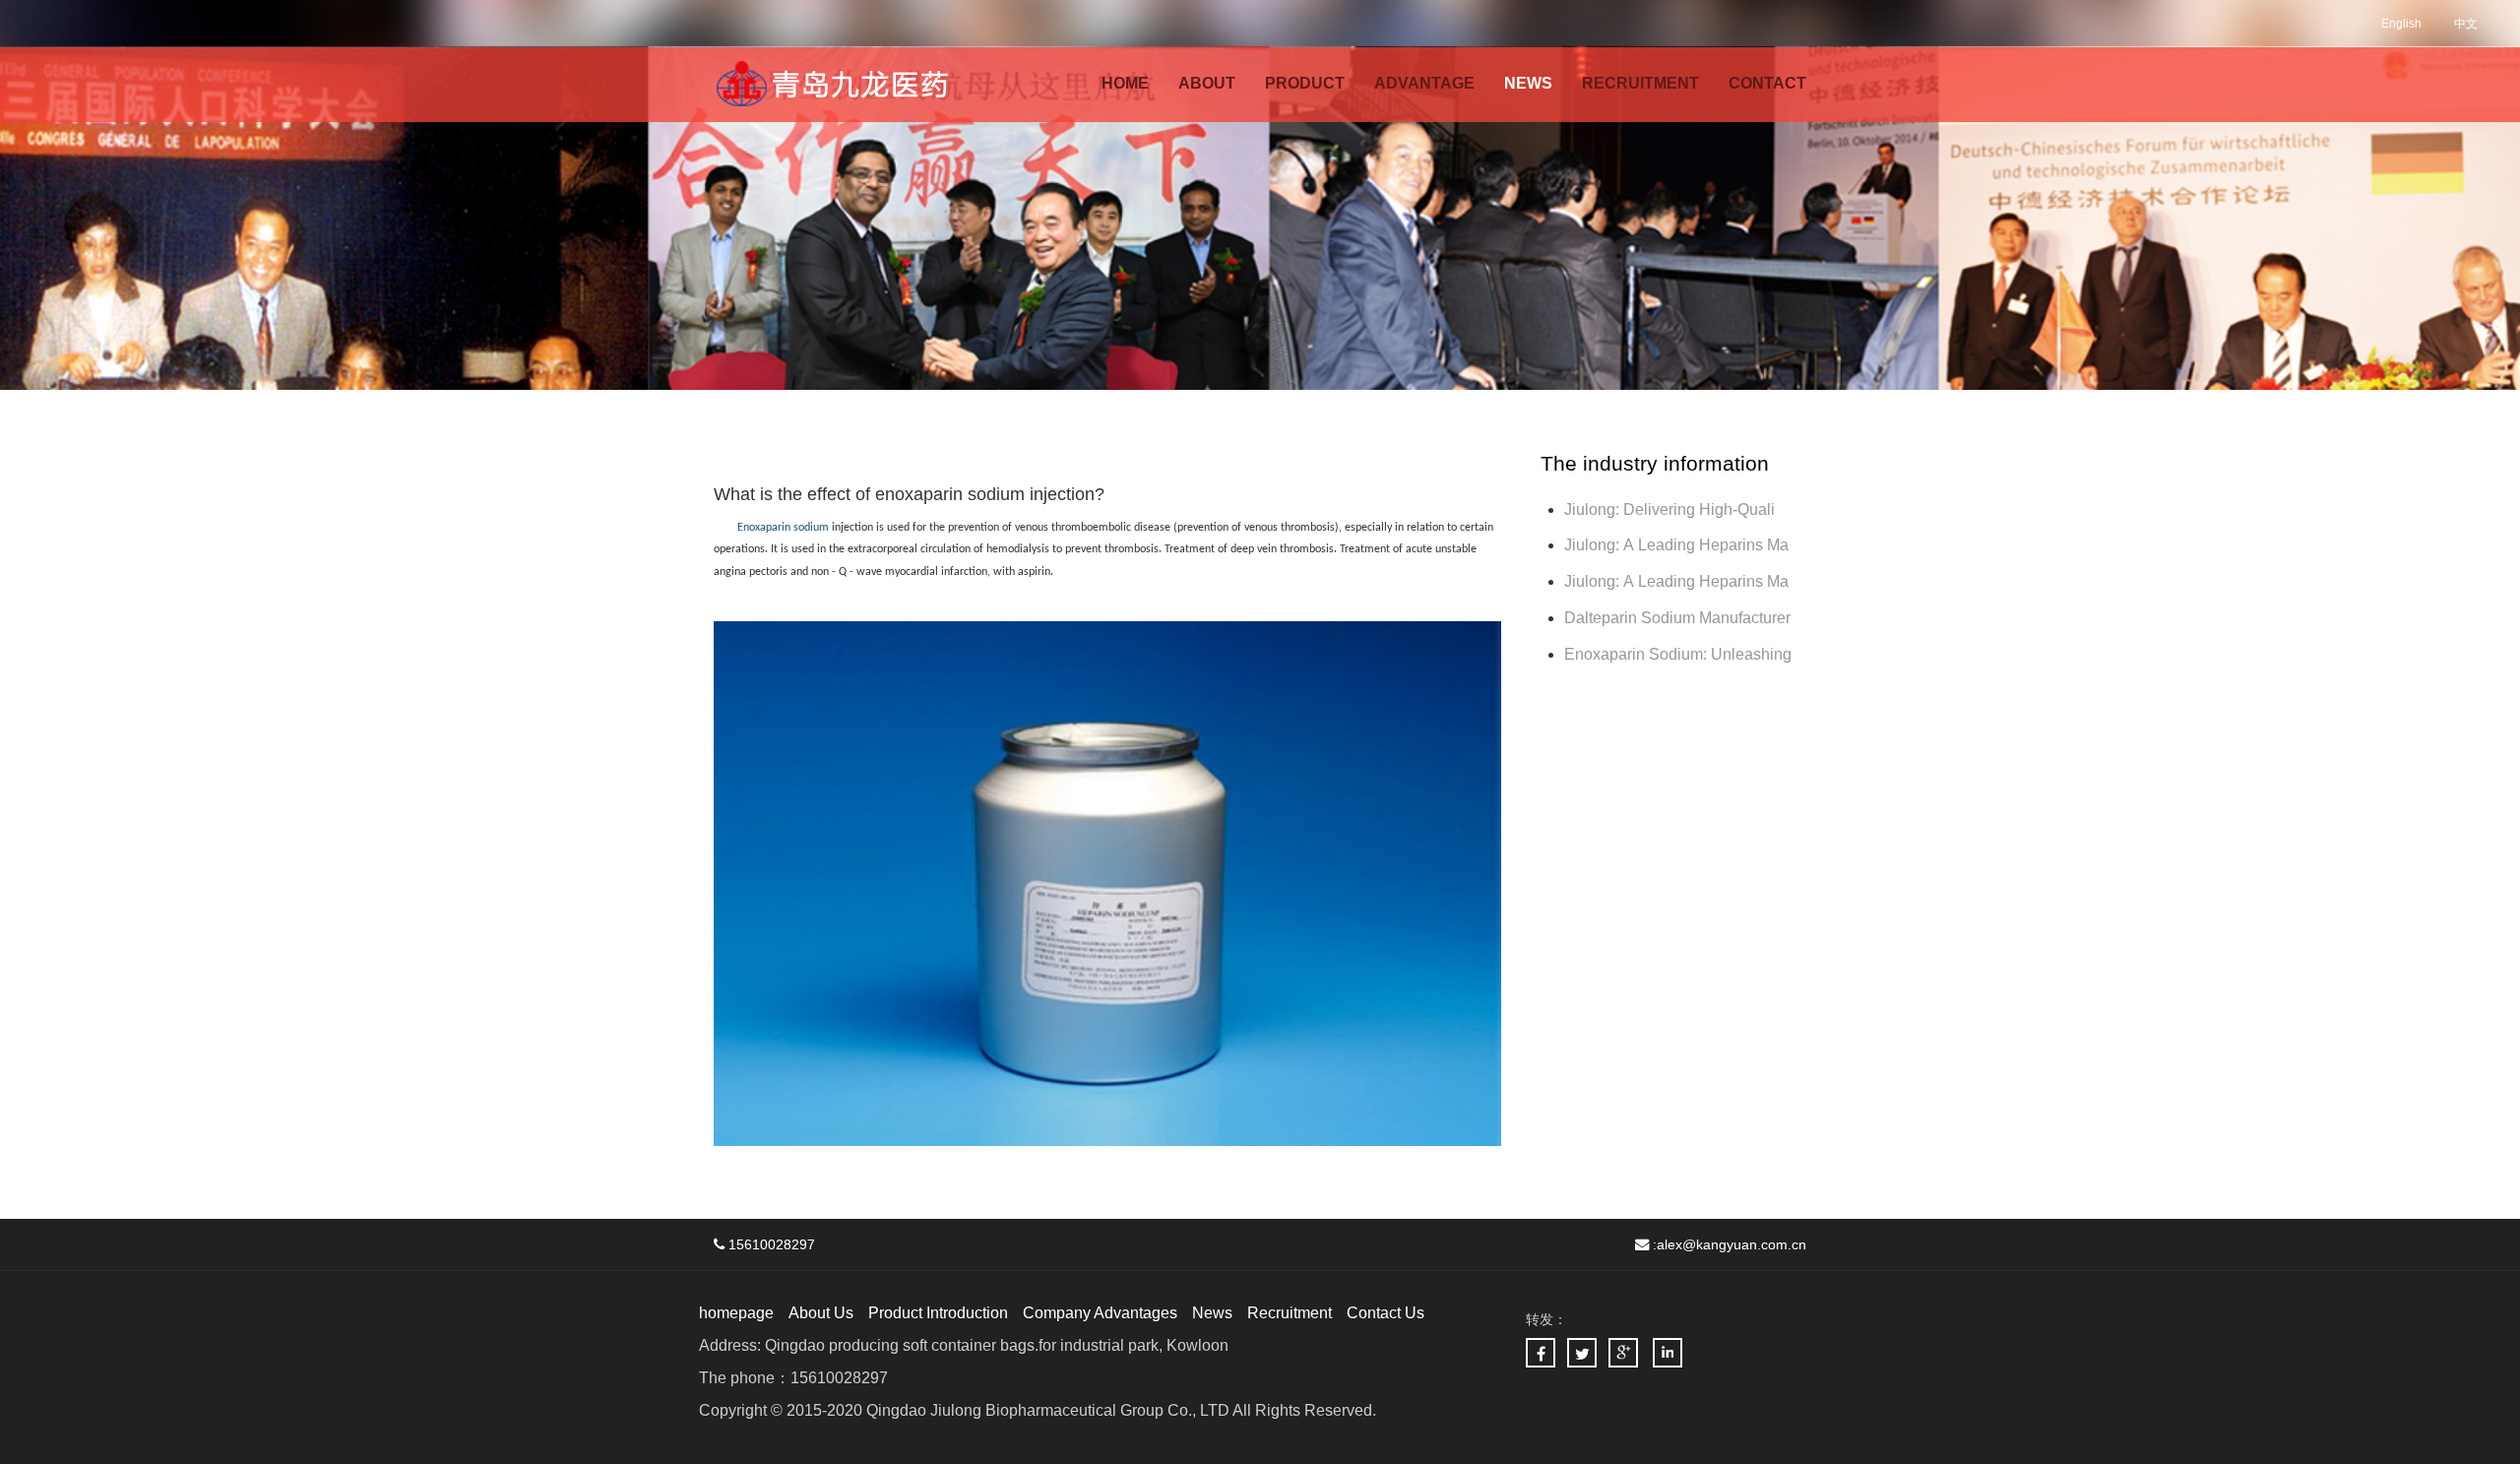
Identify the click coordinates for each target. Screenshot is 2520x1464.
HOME (1125, 83)
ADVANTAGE (1424, 83)
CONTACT (1767, 83)
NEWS (1528, 83)
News (1212, 1313)
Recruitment (1290, 1313)
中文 (2466, 24)
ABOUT (1207, 83)
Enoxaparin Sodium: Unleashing (1680, 654)
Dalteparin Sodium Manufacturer (1677, 618)
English (2401, 24)
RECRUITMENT (1640, 83)
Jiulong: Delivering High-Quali (1669, 509)
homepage (736, 1313)
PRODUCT (1305, 83)
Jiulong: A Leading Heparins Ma (1676, 545)
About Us (821, 1313)
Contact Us (1386, 1313)
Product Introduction (938, 1313)
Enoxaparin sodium (783, 528)
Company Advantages (1100, 1313)
